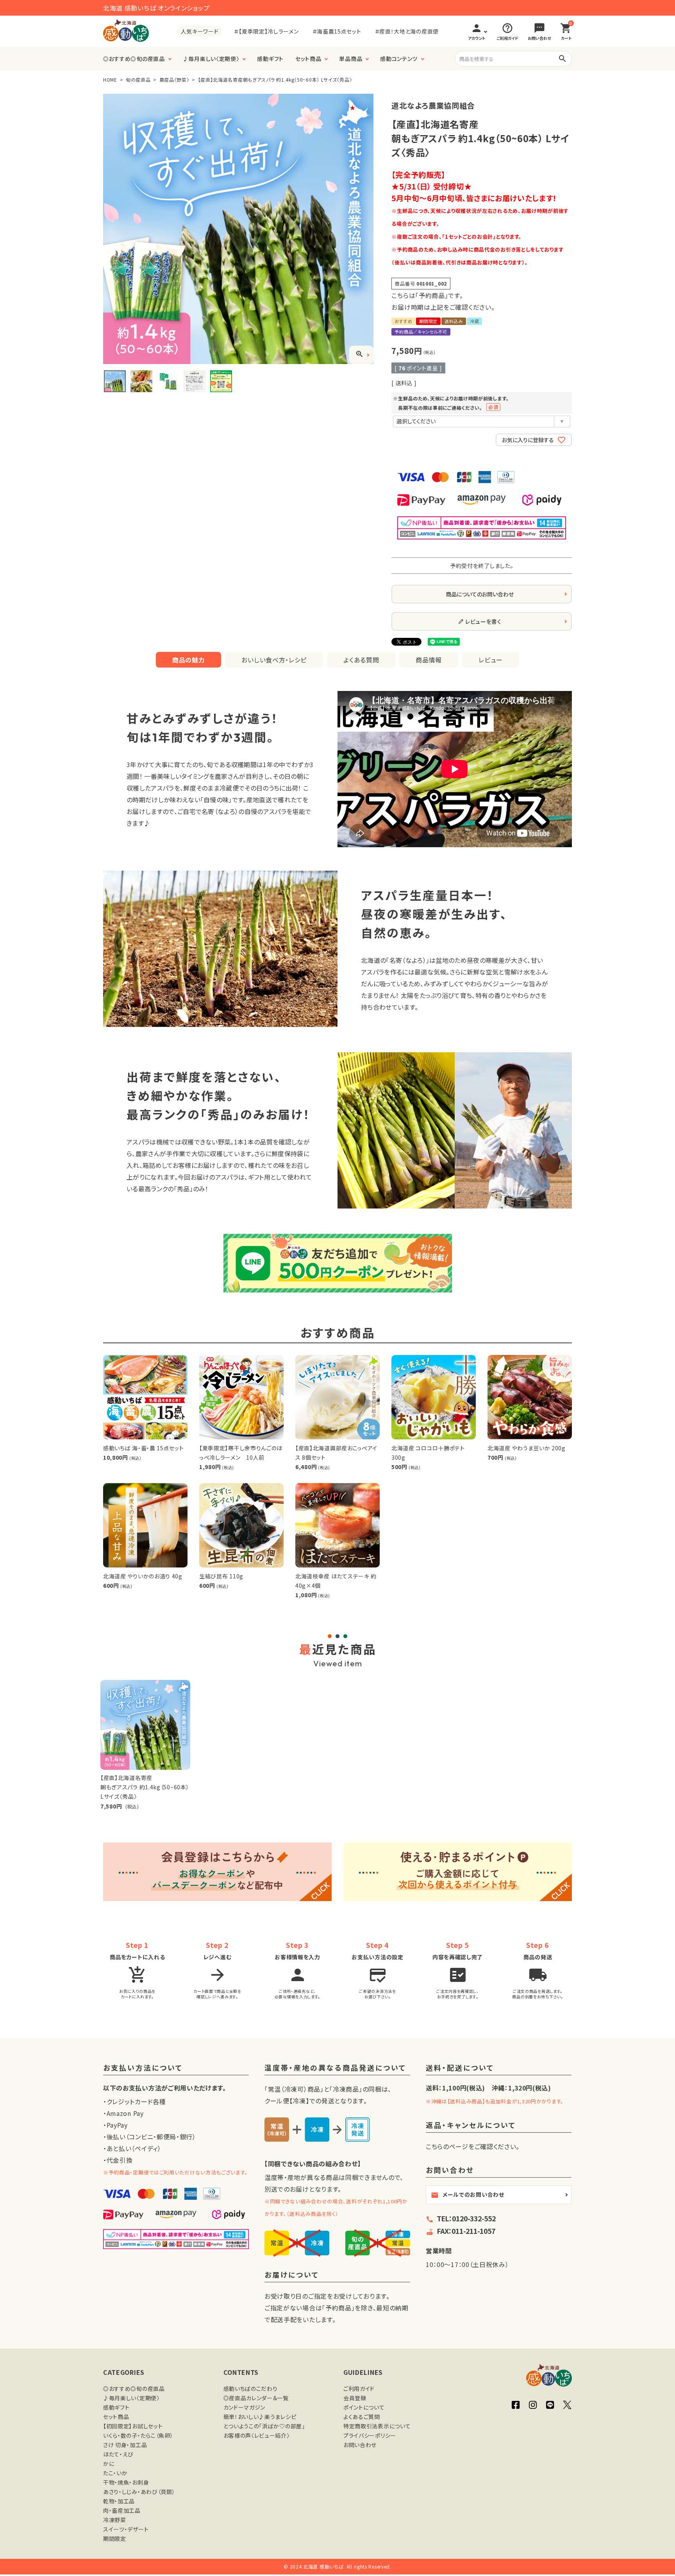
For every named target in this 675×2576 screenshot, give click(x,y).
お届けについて (292, 2275)
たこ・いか (115, 2473)
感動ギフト (270, 59)
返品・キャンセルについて (471, 2125)
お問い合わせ (360, 2445)
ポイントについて (364, 2407)
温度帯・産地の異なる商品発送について (335, 2068)
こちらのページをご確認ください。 (473, 2146)
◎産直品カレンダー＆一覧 (256, 2398)
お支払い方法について (143, 2068)
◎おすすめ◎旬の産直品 (134, 59)
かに (109, 2464)
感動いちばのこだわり (251, 2389)
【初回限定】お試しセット (133, 2426)
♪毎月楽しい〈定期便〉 (211, 59)
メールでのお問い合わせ (468, 2195)
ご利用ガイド (359, 2389)
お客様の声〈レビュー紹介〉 (257, 2435)
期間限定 (115, 2539)
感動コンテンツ (399, 59)
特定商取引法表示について (377, 2426)
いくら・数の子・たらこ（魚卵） (138, 2435)
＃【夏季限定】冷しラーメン (266, 31)
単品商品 (351, 59)
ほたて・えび (118, 2454)
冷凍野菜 (115, 2520)
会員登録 (355, 2398)
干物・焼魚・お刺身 (126, 2482)
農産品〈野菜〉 (174, 79)
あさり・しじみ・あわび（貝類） (139, 2492)
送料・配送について (460, 2068)
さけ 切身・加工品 (125, 2445)
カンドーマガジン (245, 2407)
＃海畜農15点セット (337, 31)
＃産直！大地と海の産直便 (407, 31)
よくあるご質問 (362, 2417)
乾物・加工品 (119, 2501)
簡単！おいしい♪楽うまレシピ (260, 2417)
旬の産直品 (138, 79)
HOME (110, 79)
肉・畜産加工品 (122, 2510)
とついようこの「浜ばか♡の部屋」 (264, 2426)
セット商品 (308, 59)
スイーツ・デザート (126, 2529)
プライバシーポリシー (370, 2435)
